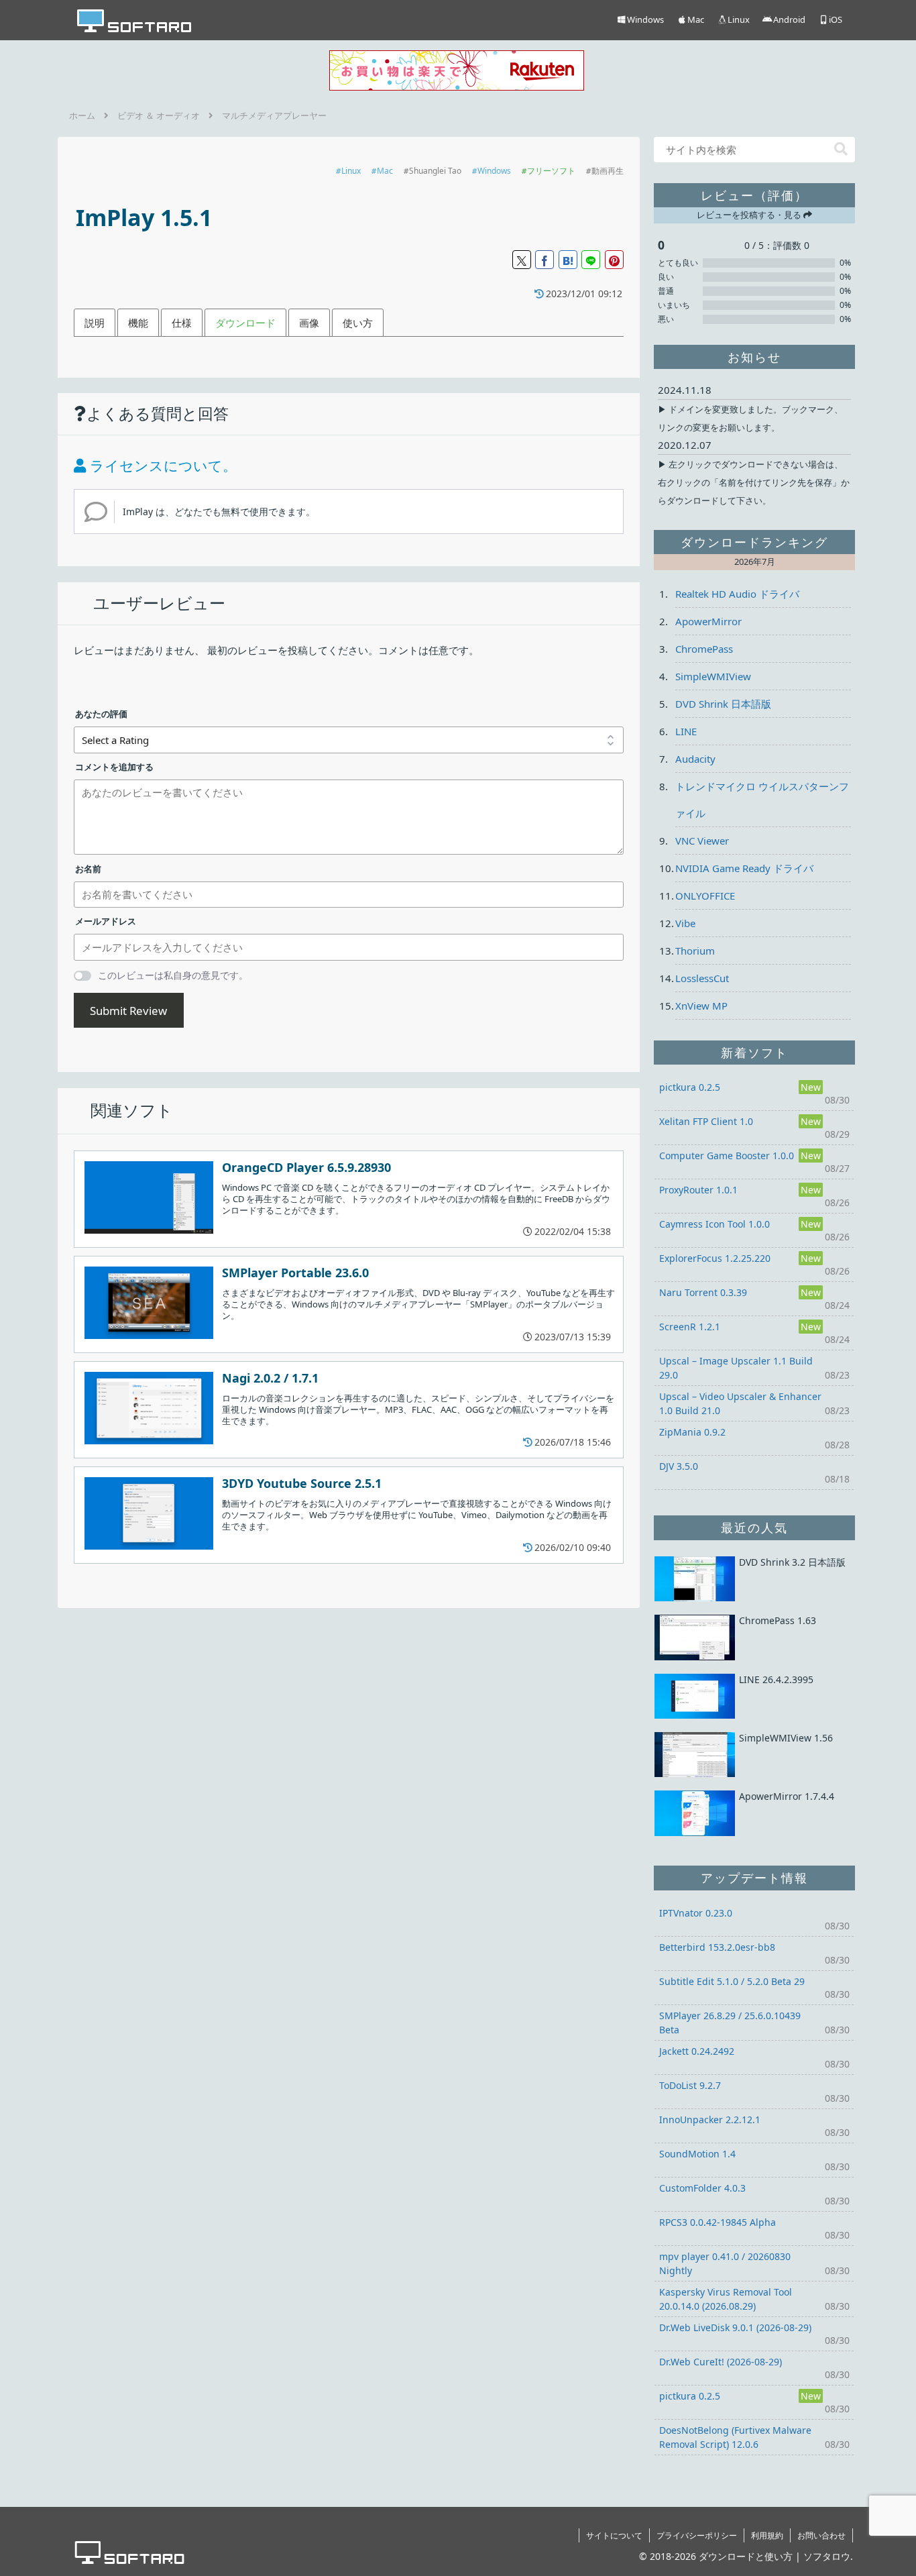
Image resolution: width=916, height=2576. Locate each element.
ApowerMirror (708, 621)
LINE (686, 731)
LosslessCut (702, 978)
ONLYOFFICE (705, 896)
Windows (494, 171)
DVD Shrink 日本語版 (723, 704)
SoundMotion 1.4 (697, 2154)
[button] (841, 149)
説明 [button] (95, 323)
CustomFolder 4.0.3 (702, 2188)
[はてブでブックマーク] (568, 260)
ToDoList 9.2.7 (690, 2085)
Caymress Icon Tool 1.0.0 (714, 1224)
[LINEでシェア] (591, 260)
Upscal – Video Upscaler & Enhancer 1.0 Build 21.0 (740, 1403)
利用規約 (767, 2535)
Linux (351, 171)
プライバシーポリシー (697, 2535)
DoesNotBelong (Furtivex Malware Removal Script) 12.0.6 (735, 2437)
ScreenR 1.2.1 (690, 1327)
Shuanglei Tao (435, 171)
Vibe (685, 923)
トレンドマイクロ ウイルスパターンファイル (762, 800)
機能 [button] (138, 323)
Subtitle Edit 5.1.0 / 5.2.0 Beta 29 (732, 1981)
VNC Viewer (702, 841)
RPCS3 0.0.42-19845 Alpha (718, 2222)
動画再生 (608, 171)
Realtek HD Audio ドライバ (737, 594)
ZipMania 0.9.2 (692, 1432)
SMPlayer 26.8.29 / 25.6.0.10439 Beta (730, 2023)
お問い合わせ (821, 2535)
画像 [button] (309, 323)
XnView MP (701, 1006)
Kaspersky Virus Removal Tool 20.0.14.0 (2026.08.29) (726, 2299)
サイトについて (614, 2535)
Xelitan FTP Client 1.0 (706, 1121)
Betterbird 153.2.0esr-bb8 (717, 1947)
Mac (385, 171)
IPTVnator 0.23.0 (696, 1913)
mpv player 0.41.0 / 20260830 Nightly (725, 2263)
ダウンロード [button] (245, 323)
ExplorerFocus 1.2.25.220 (715, 1258)
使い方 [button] (358, 323)
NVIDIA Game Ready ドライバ (744, 868)
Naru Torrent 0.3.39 (703, 1292)
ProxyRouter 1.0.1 (698, 1190)
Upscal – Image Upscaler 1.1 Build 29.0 (736, 1368)
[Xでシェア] (522, 260)
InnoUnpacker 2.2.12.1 (710, 2119)
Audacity (695, 759)
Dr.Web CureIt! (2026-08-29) (721, 2362)
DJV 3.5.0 (679, 1466)
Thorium (695, 951)
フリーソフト (551, 171)
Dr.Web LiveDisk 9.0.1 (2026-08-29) (735, 2327)
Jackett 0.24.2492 (697, 2051)
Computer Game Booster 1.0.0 (727, 1156)
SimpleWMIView (713, 676)
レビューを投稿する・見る (750, 215)
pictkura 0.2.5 (690, 1087)
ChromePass (704, 649)
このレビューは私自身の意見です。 (173, 975)
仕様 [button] (182, 323)
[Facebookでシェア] (545, 260)
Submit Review (128, 1011)
